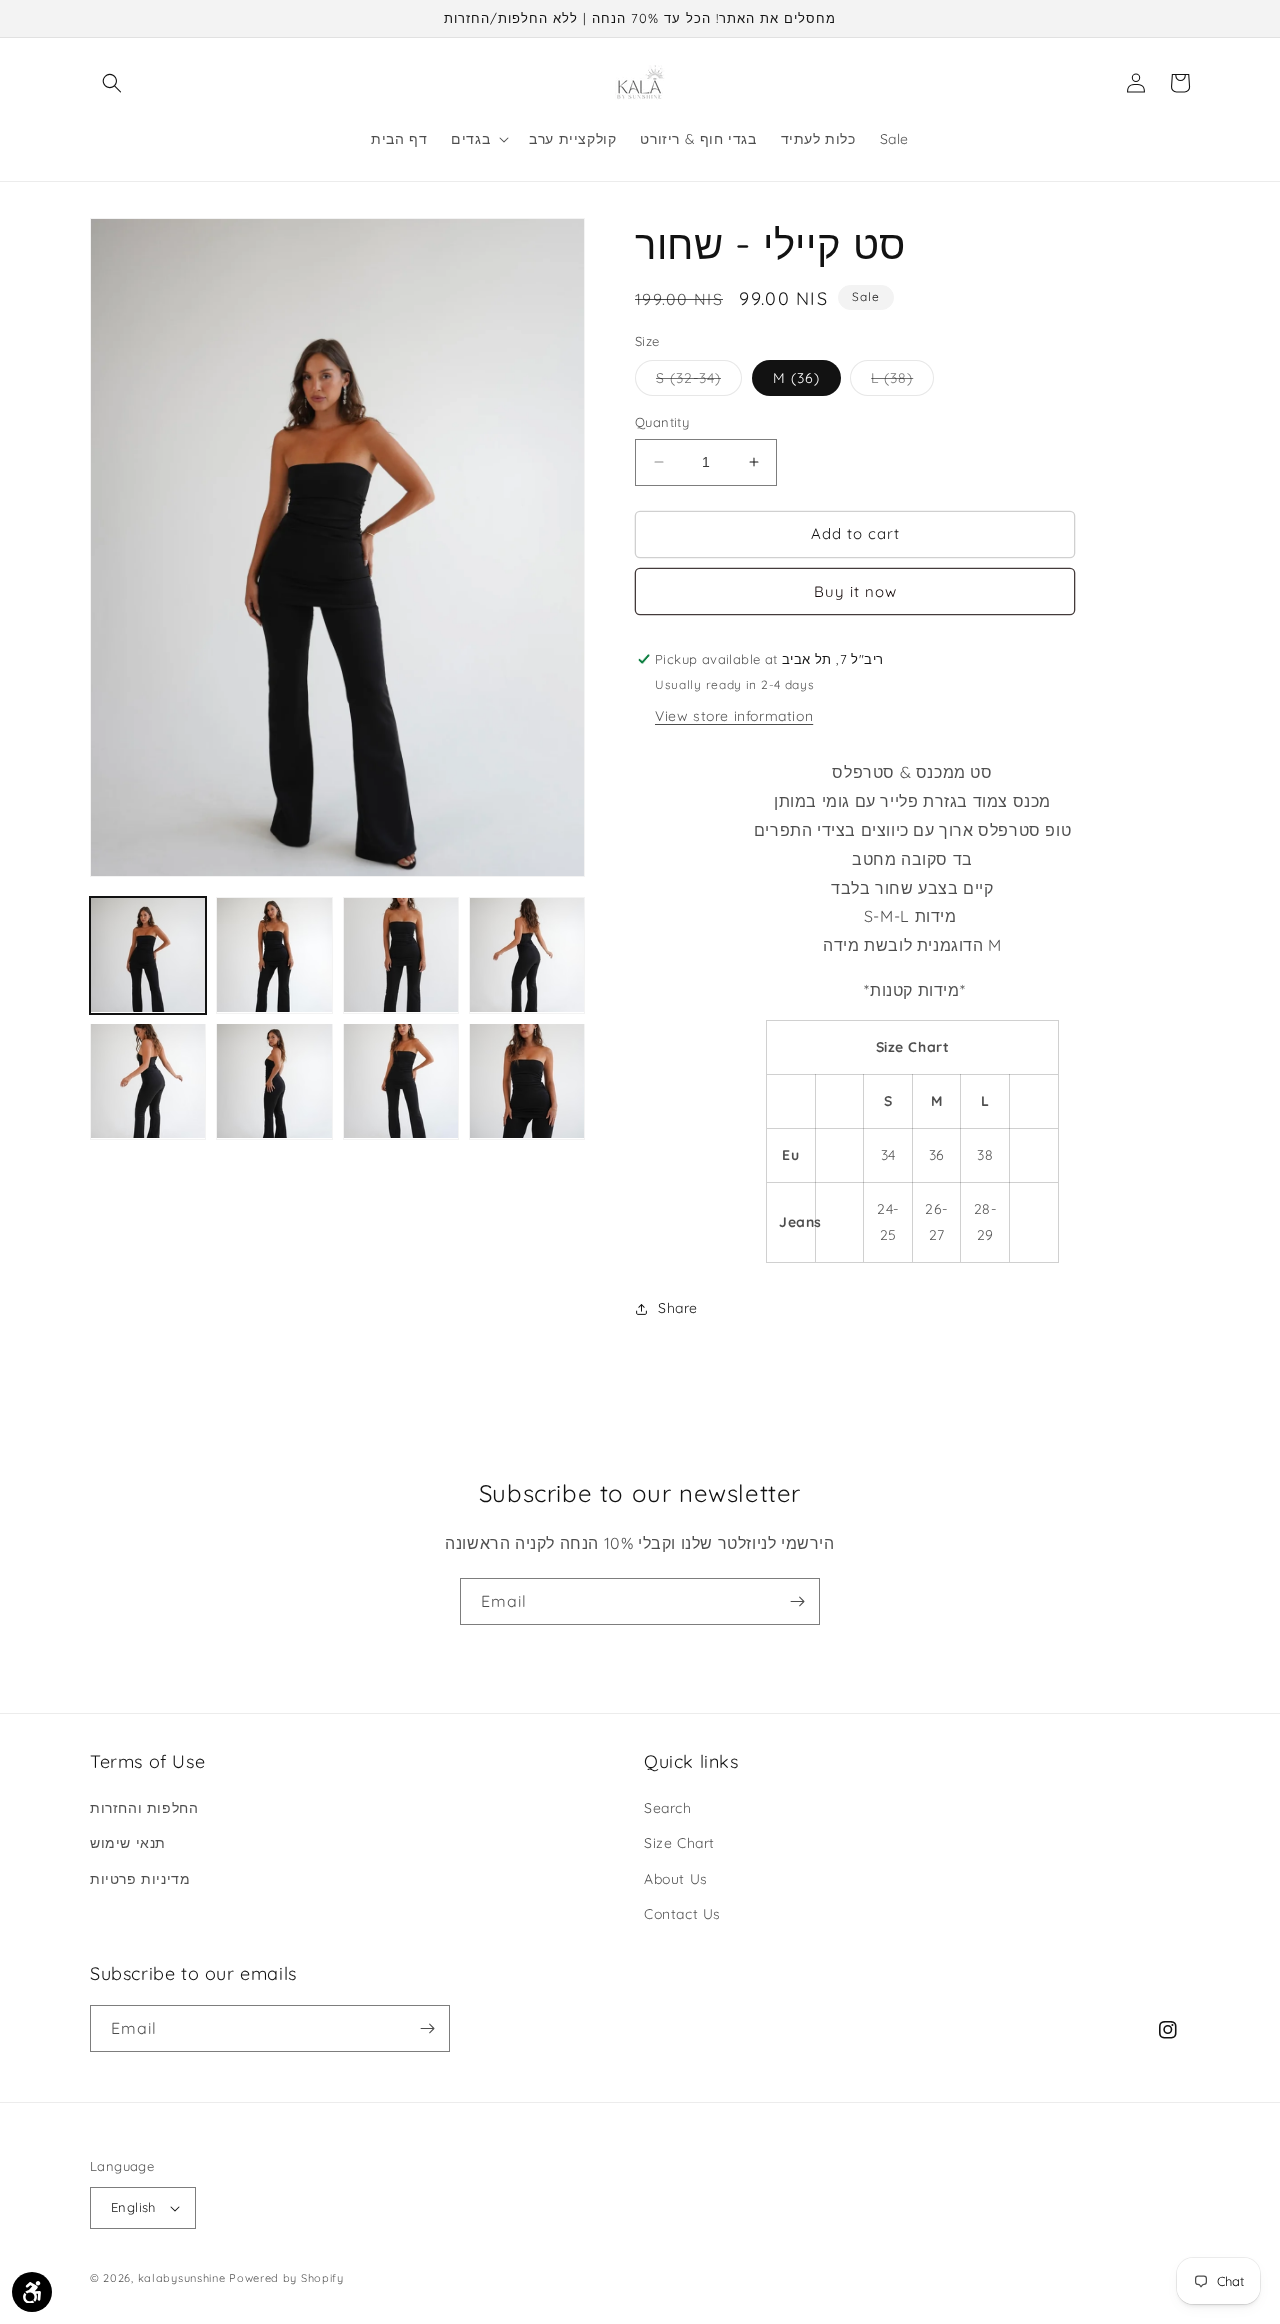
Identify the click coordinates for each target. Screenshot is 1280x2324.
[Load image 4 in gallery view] (527, 955)
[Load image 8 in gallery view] (527, 1081)
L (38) (902, 382)
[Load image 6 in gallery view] (274, 1081)
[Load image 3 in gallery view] (401, 955)
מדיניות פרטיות (140, 1879)
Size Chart (679, 1843)
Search (668, 1808)
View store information (734, 716)
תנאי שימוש (128, 1843)
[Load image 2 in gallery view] (274, 955)
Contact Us (682, 1914)
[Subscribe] (797, 1601)
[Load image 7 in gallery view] (401, 1081)
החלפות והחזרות (144, 1808)
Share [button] (678, 1308)
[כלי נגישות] (32, 2292)
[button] (112, 83)
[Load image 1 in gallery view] (148, 955)
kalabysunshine (182, 2278)
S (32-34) (699, 382)
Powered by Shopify (286, 2278)
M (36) (796, 378)
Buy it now (855, 591)
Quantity (662, 422)
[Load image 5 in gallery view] (148, 1081)
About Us (676, 1879)
